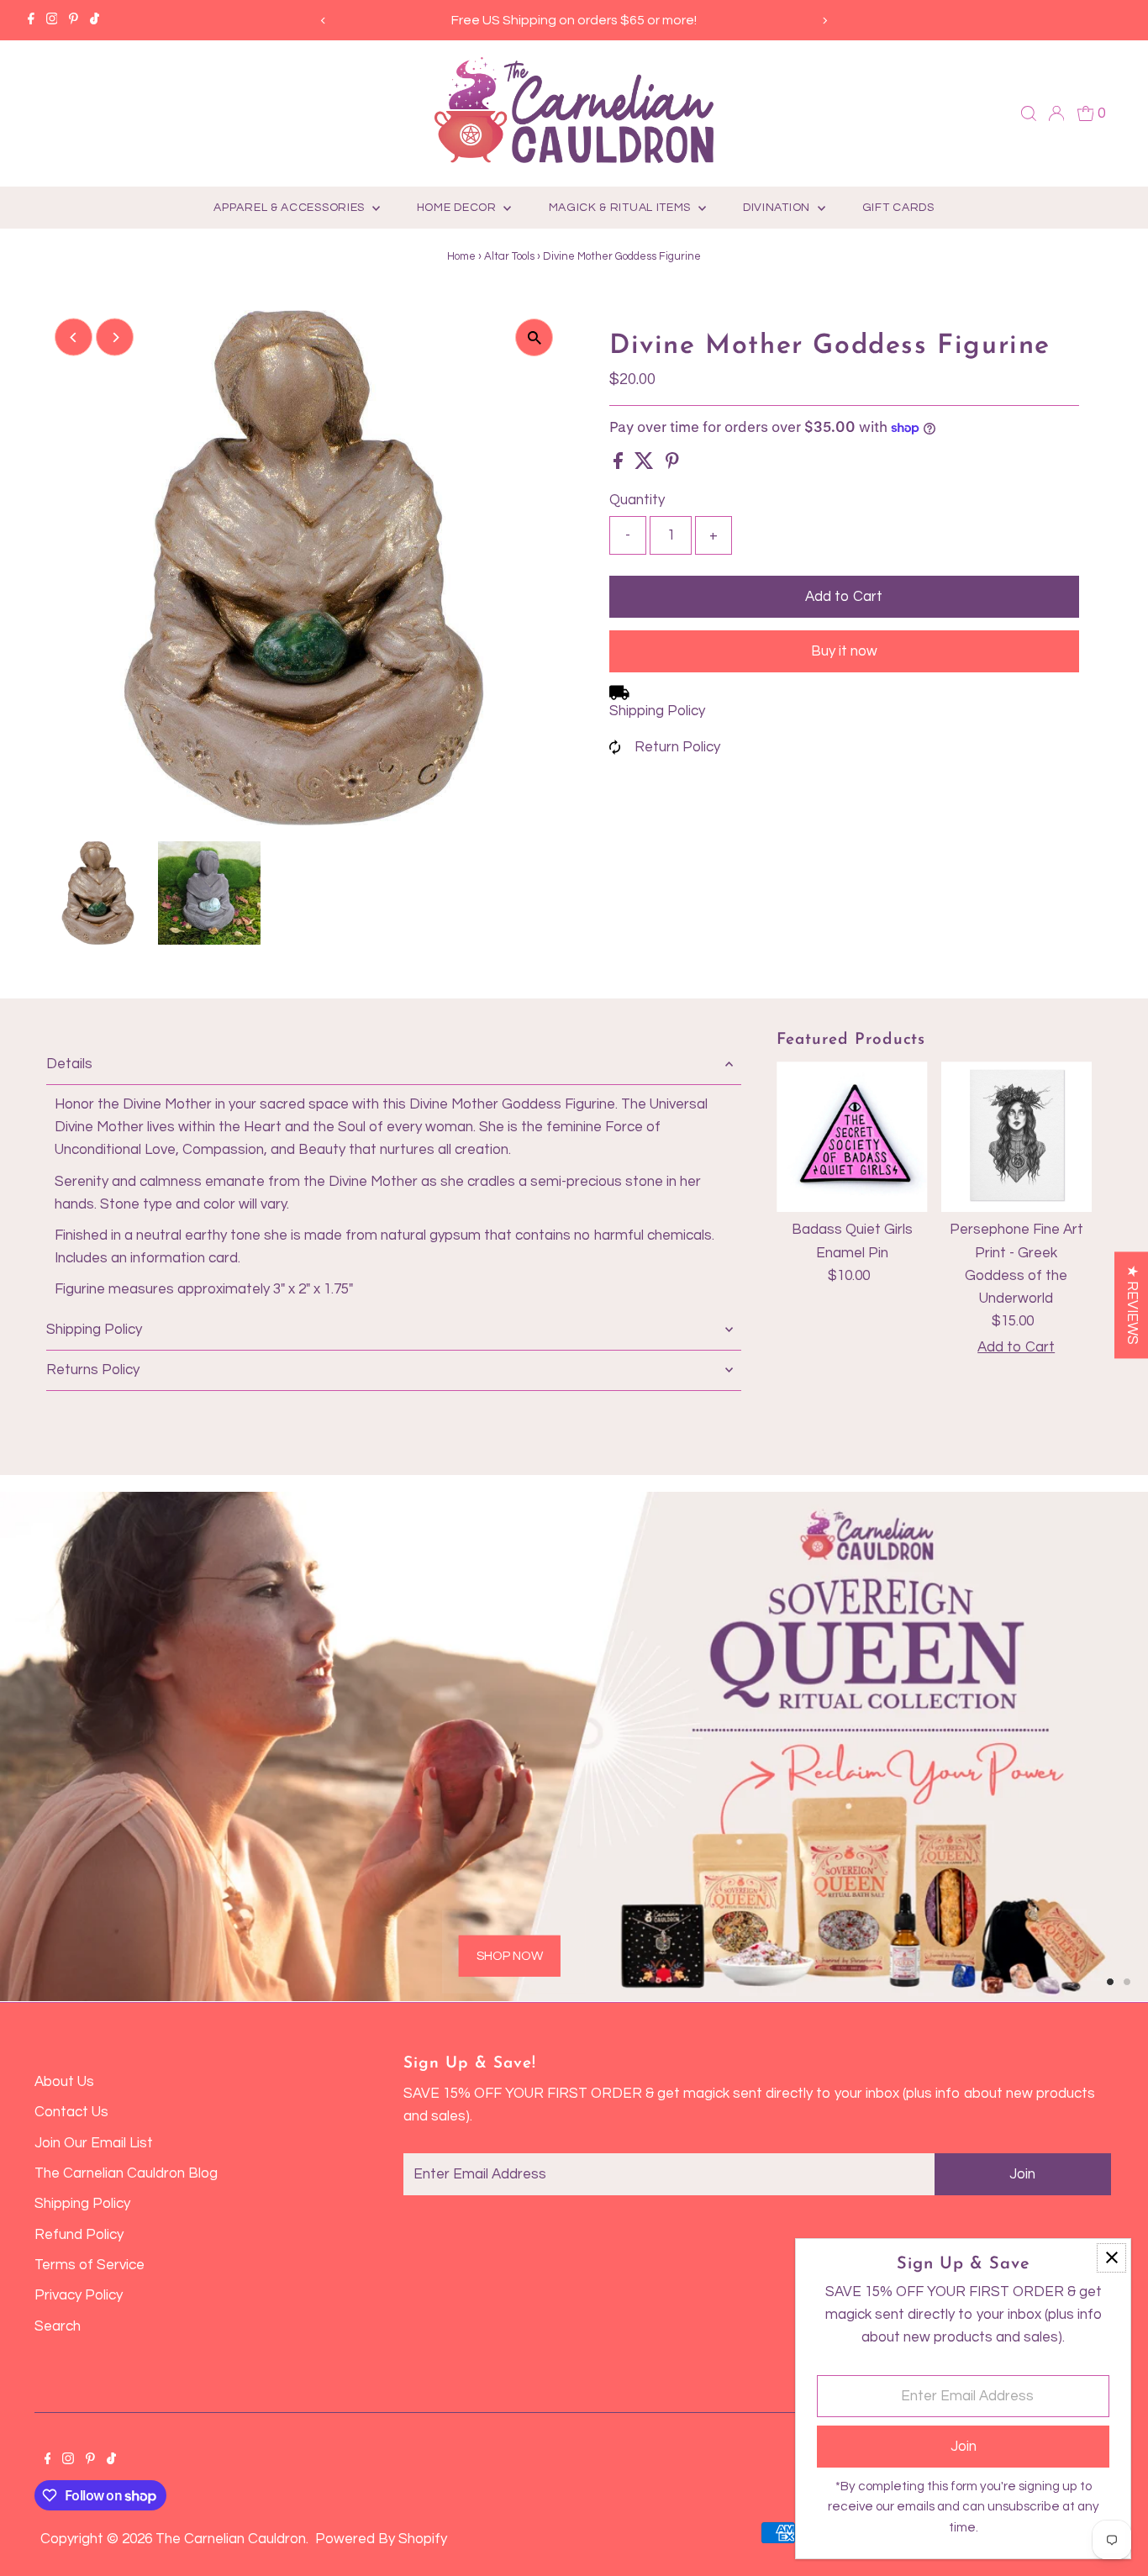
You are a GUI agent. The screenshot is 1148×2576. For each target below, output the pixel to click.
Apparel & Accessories (290, 208)
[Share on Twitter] (646, 465)
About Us (64, 2082)
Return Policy (677, 747)
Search (58, 2326)
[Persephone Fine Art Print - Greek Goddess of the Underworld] (1016, 1137)
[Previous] (324, 21)
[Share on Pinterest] (672, 465)
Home (461, 256)
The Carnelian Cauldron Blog (126, 2173)
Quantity (637, 500)
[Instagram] (52, 20)
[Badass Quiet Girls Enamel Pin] (852, 1137)
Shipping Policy (657, 711)
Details (69, 1064)
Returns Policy (93, 1370)
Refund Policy (79, 2235)
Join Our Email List (94, 2143)
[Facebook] (31, 20)
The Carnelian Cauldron (231, 2539)
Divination (778, 208)
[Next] (824, 21)
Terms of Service (90, 2265)
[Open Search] (1029, 113)
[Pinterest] (74, 20)
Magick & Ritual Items (621, 208)
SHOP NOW (510, 1955)
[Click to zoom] (534, 337)
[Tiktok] (95, 20)
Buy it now (844, 651)
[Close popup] (1111, 2258)
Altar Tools (509, 256)
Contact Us (71, 2112)
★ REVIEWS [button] (1132, 1305)
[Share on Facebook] (620, 465)
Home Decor (458, 208)
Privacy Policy (79, 2295)
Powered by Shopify (381, 2539)
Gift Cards (898, 208)
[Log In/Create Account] (1056, 113)
